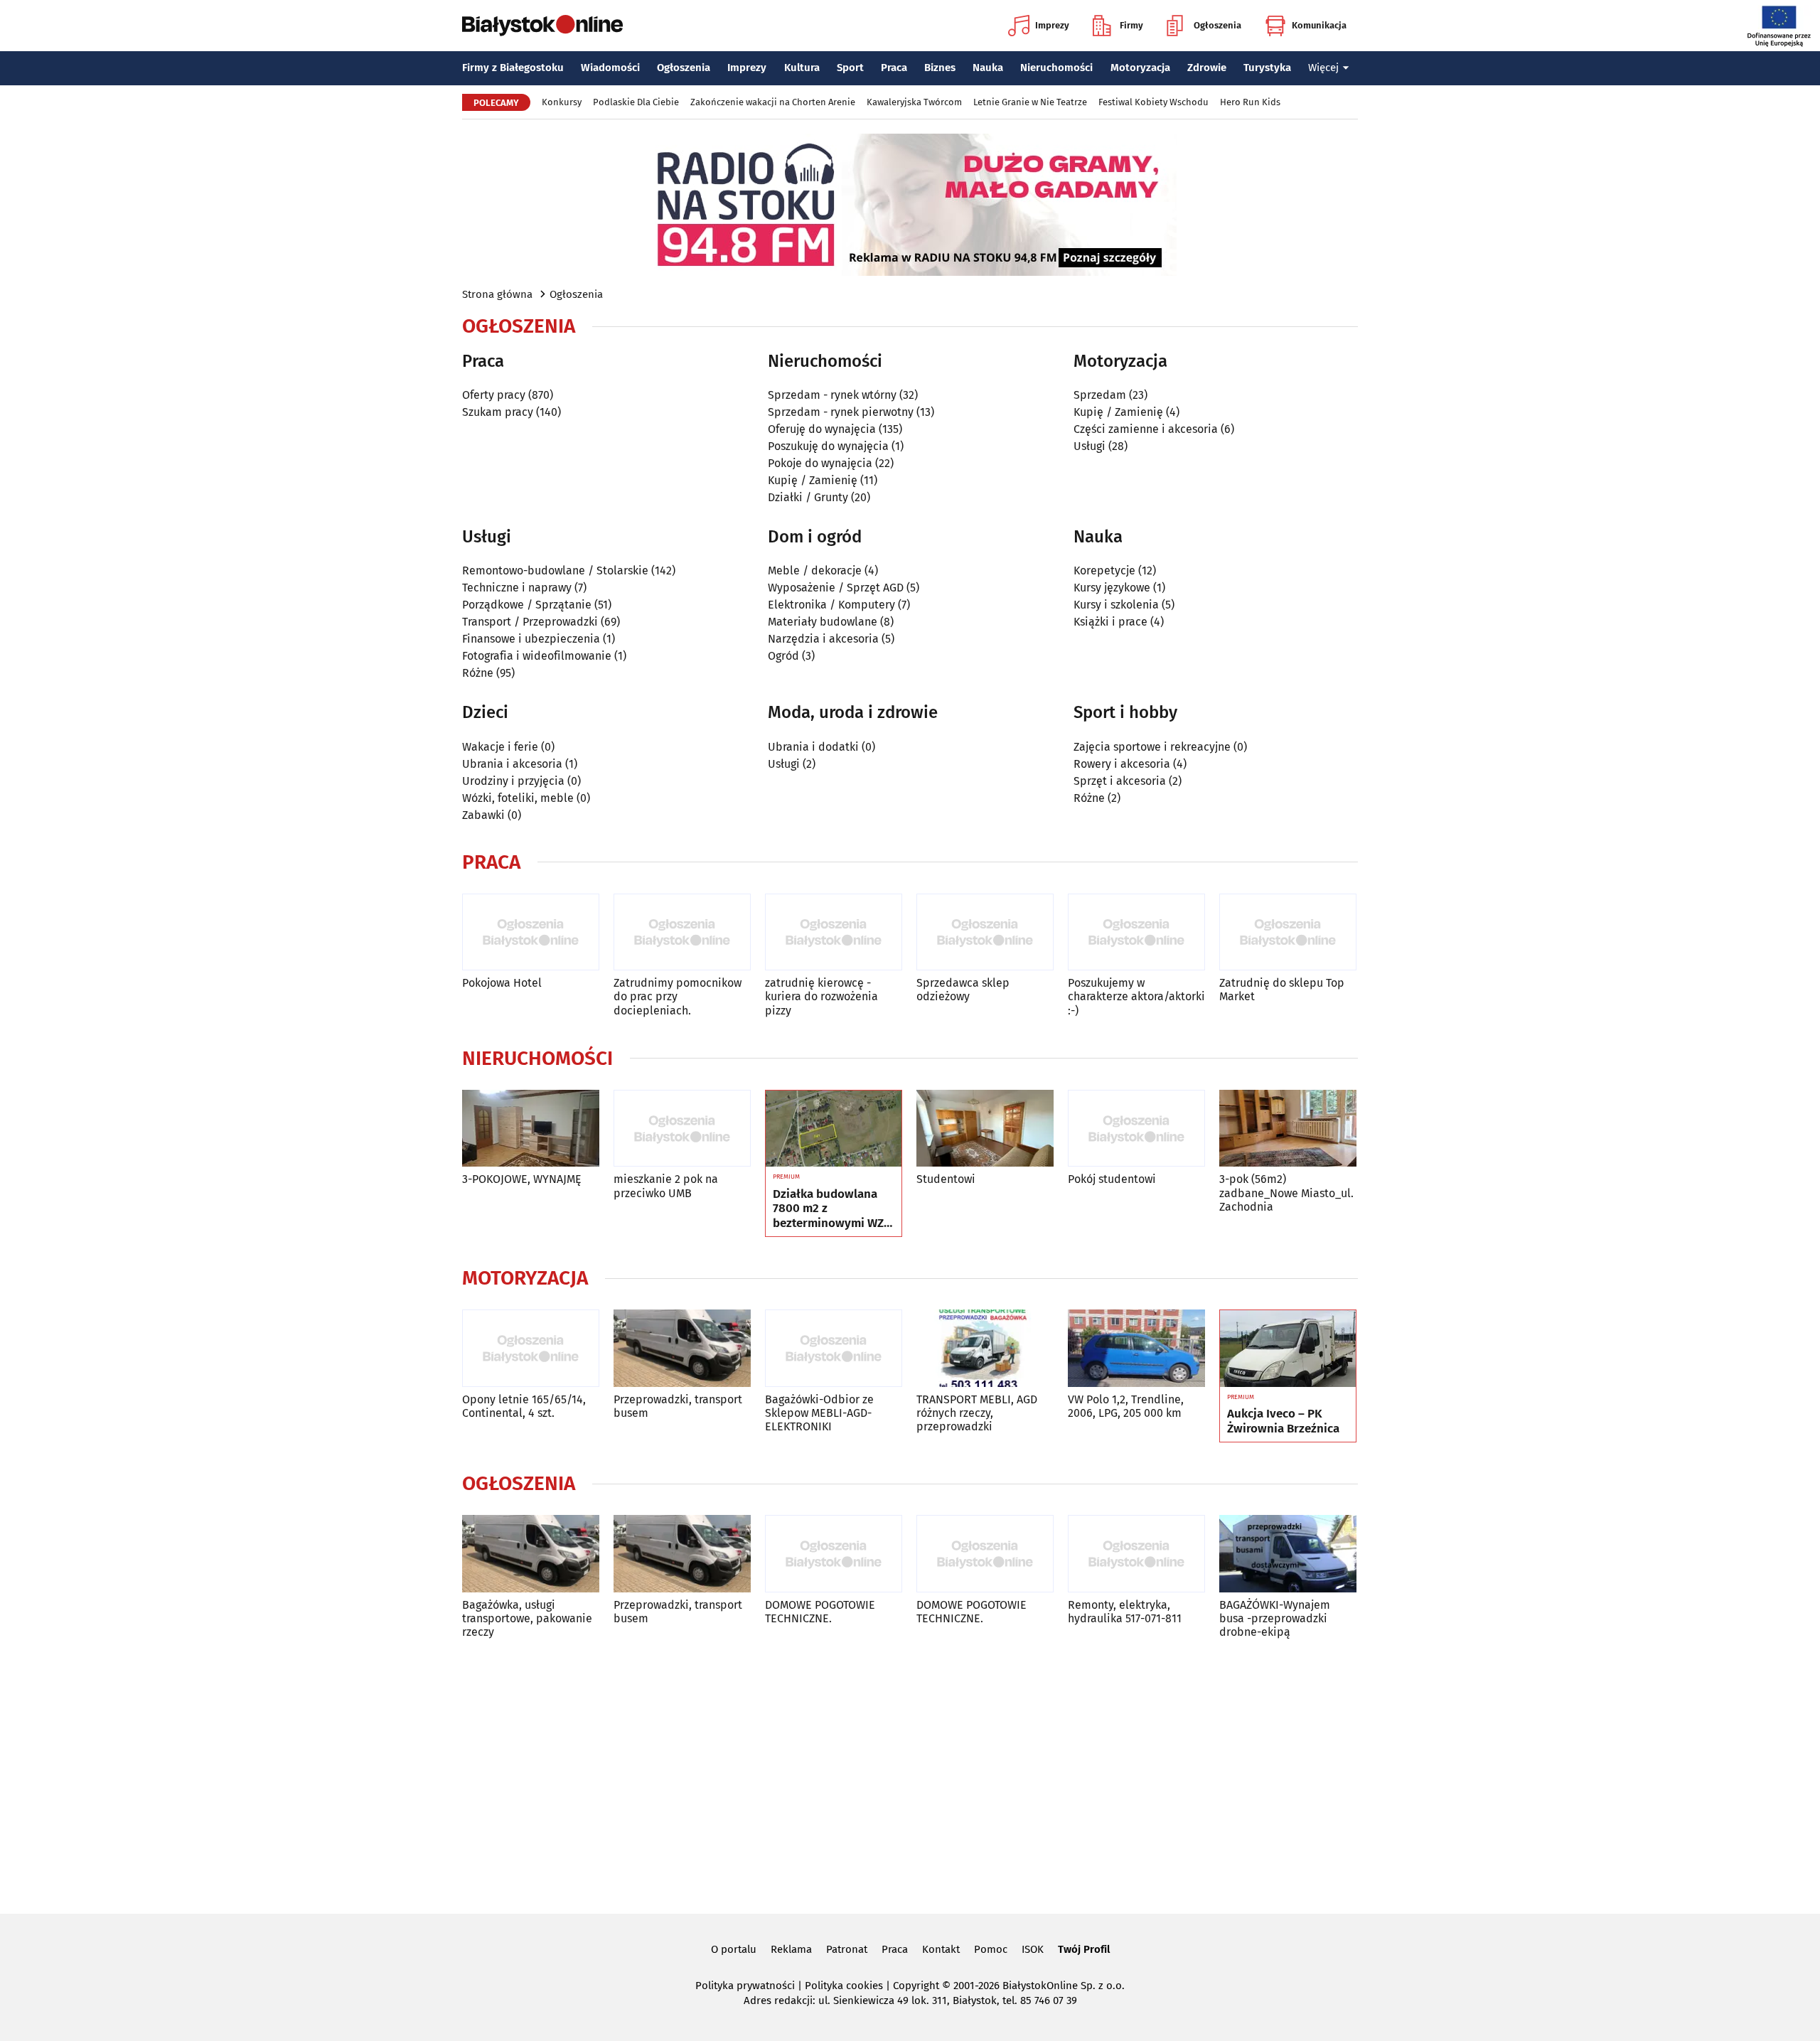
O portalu (734, 1949)
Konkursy (562, 102)
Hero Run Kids (1250, 102)
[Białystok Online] (542, 26)
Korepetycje (1104, 570)
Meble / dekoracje (815, 570)
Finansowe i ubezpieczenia (531, 639)
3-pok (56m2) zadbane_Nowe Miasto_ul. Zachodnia (1286, 1193)
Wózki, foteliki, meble (518, 798)
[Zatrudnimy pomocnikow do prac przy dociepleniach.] (682, 932)
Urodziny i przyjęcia (513, 781)
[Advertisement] (910, 1774)
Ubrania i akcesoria (512, 764)
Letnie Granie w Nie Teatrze (1030, 102)
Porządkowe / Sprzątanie (527, 605)
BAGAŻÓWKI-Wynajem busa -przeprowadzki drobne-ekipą (1275, 1618)
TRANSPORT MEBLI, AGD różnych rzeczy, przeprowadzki (977, 1413)
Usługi (1090, 446)
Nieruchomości (1056, 68)
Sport (850, 68)
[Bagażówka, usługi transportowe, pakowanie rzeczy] (531, 1554)
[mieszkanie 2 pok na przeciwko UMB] (682, 1129)
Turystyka (1267, 68)
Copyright (916, 1986)
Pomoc (991, 1949)
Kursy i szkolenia (1116, 605)
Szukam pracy (498, 412)
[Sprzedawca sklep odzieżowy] (985, 932)
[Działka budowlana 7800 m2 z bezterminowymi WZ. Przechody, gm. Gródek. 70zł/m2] (834, 1129)
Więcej (1323, 68)
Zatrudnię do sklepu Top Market (1282, 990)
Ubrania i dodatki (813, 747)
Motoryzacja (1140, 68)
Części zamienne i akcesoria (1146, 429)
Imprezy (1052, 25)
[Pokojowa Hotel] (531, 932)
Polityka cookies (844, 1986)
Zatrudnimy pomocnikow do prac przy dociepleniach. (678, 996)
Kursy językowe (1112, 588)
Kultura (802, 68)
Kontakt (941, 1949)
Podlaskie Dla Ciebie (636, 102)
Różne (478, 673)
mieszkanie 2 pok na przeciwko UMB (666, 1186)
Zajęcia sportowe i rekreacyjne (1152, 747)
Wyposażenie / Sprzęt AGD (836, 588)
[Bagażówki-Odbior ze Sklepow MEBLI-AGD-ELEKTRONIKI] (834, 1348)
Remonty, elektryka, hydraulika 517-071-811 (1125, 1612)
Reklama (791, 1949)
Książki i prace (1110, 622)
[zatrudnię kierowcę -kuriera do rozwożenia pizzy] (834, 932)
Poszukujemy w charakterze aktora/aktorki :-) (1136, 996)
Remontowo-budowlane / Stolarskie (555, 570)
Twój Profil (1084, 1949)
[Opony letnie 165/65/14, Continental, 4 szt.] (531, 1348)
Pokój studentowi (1112, 1179)
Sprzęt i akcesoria (1120, 781)
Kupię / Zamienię (813, 480)
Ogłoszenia (1217, 25)
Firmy (1131, 25)
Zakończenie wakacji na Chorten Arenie (773, 102)
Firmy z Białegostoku (513, 68)
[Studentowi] (985, 1129)
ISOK (1033, 1949)
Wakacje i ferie (500, 747)
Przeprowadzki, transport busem (678, 1406)
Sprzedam (1100, 395)
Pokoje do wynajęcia (820, 463)
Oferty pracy (494, 395)
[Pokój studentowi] (1136, 1129)
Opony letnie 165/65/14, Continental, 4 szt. (524, 1406)
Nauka (988, 68)
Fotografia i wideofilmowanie (537, 656)
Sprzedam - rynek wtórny (832, 395)
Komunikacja (1319, 25)
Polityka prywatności (745, 1986)
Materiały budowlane (823, 622)
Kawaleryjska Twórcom (914, 102)
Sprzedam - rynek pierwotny (841, 412)
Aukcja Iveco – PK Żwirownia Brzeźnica (1283, 1421)
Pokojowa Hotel (502, 983)
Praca (894, 68)
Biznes (940, 68)
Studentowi (946, 1179)
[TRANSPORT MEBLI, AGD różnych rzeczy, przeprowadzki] (985, 1348)
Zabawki (483, 815)
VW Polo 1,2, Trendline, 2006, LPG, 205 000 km (1126, 1406)
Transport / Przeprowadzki (530, 622)
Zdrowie (1207, 68)
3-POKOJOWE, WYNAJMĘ (522, 1179)
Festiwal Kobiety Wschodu (1153, 102)
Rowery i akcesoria (1122, 764)
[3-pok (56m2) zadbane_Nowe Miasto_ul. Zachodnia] (1288, 1129)
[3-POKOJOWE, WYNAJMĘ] (531, 1129)
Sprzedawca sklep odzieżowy (963, 990)
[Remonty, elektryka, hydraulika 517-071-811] (1136, 1554)
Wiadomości (610, 68)
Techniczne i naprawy (517, 588)
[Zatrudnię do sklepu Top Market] (1288, 932)
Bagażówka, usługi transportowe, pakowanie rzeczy (527, 1618)
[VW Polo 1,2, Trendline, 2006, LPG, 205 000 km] (1136, 1348)
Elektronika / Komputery (831, 605)
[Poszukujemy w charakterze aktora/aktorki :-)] (1136, 932)
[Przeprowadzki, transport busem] (682, 1348)
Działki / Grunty (808, 497)
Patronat (847, 1949)
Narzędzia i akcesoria (823, 639)
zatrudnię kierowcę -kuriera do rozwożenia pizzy (821, 996)
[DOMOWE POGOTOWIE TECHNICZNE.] (834, 1554)
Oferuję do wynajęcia (822, 429)
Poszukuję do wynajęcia (828, 446)
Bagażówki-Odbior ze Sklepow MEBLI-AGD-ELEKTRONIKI (819, 1413)
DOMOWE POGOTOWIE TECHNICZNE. (820, 1612)
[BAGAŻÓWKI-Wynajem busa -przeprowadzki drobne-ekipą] (1288, 1554)
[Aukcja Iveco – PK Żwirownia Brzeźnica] (1288, 1349)
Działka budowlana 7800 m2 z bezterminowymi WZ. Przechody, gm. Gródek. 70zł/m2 (830, 1209)
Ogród (783, 656)
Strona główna (497, 294)
